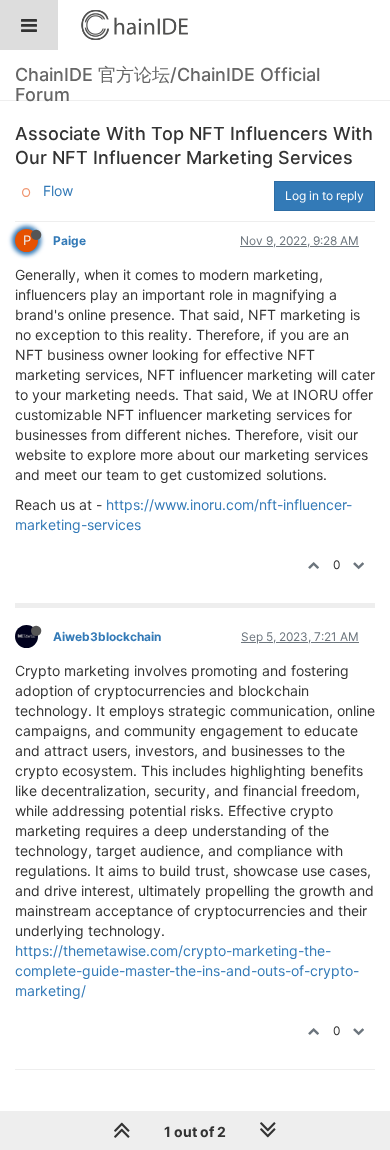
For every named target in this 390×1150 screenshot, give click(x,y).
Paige (69, 240)
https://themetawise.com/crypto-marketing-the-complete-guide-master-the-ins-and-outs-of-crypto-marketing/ (187, 970)
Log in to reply (324, 195)
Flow (58, 190)
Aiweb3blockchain (107, 636)
